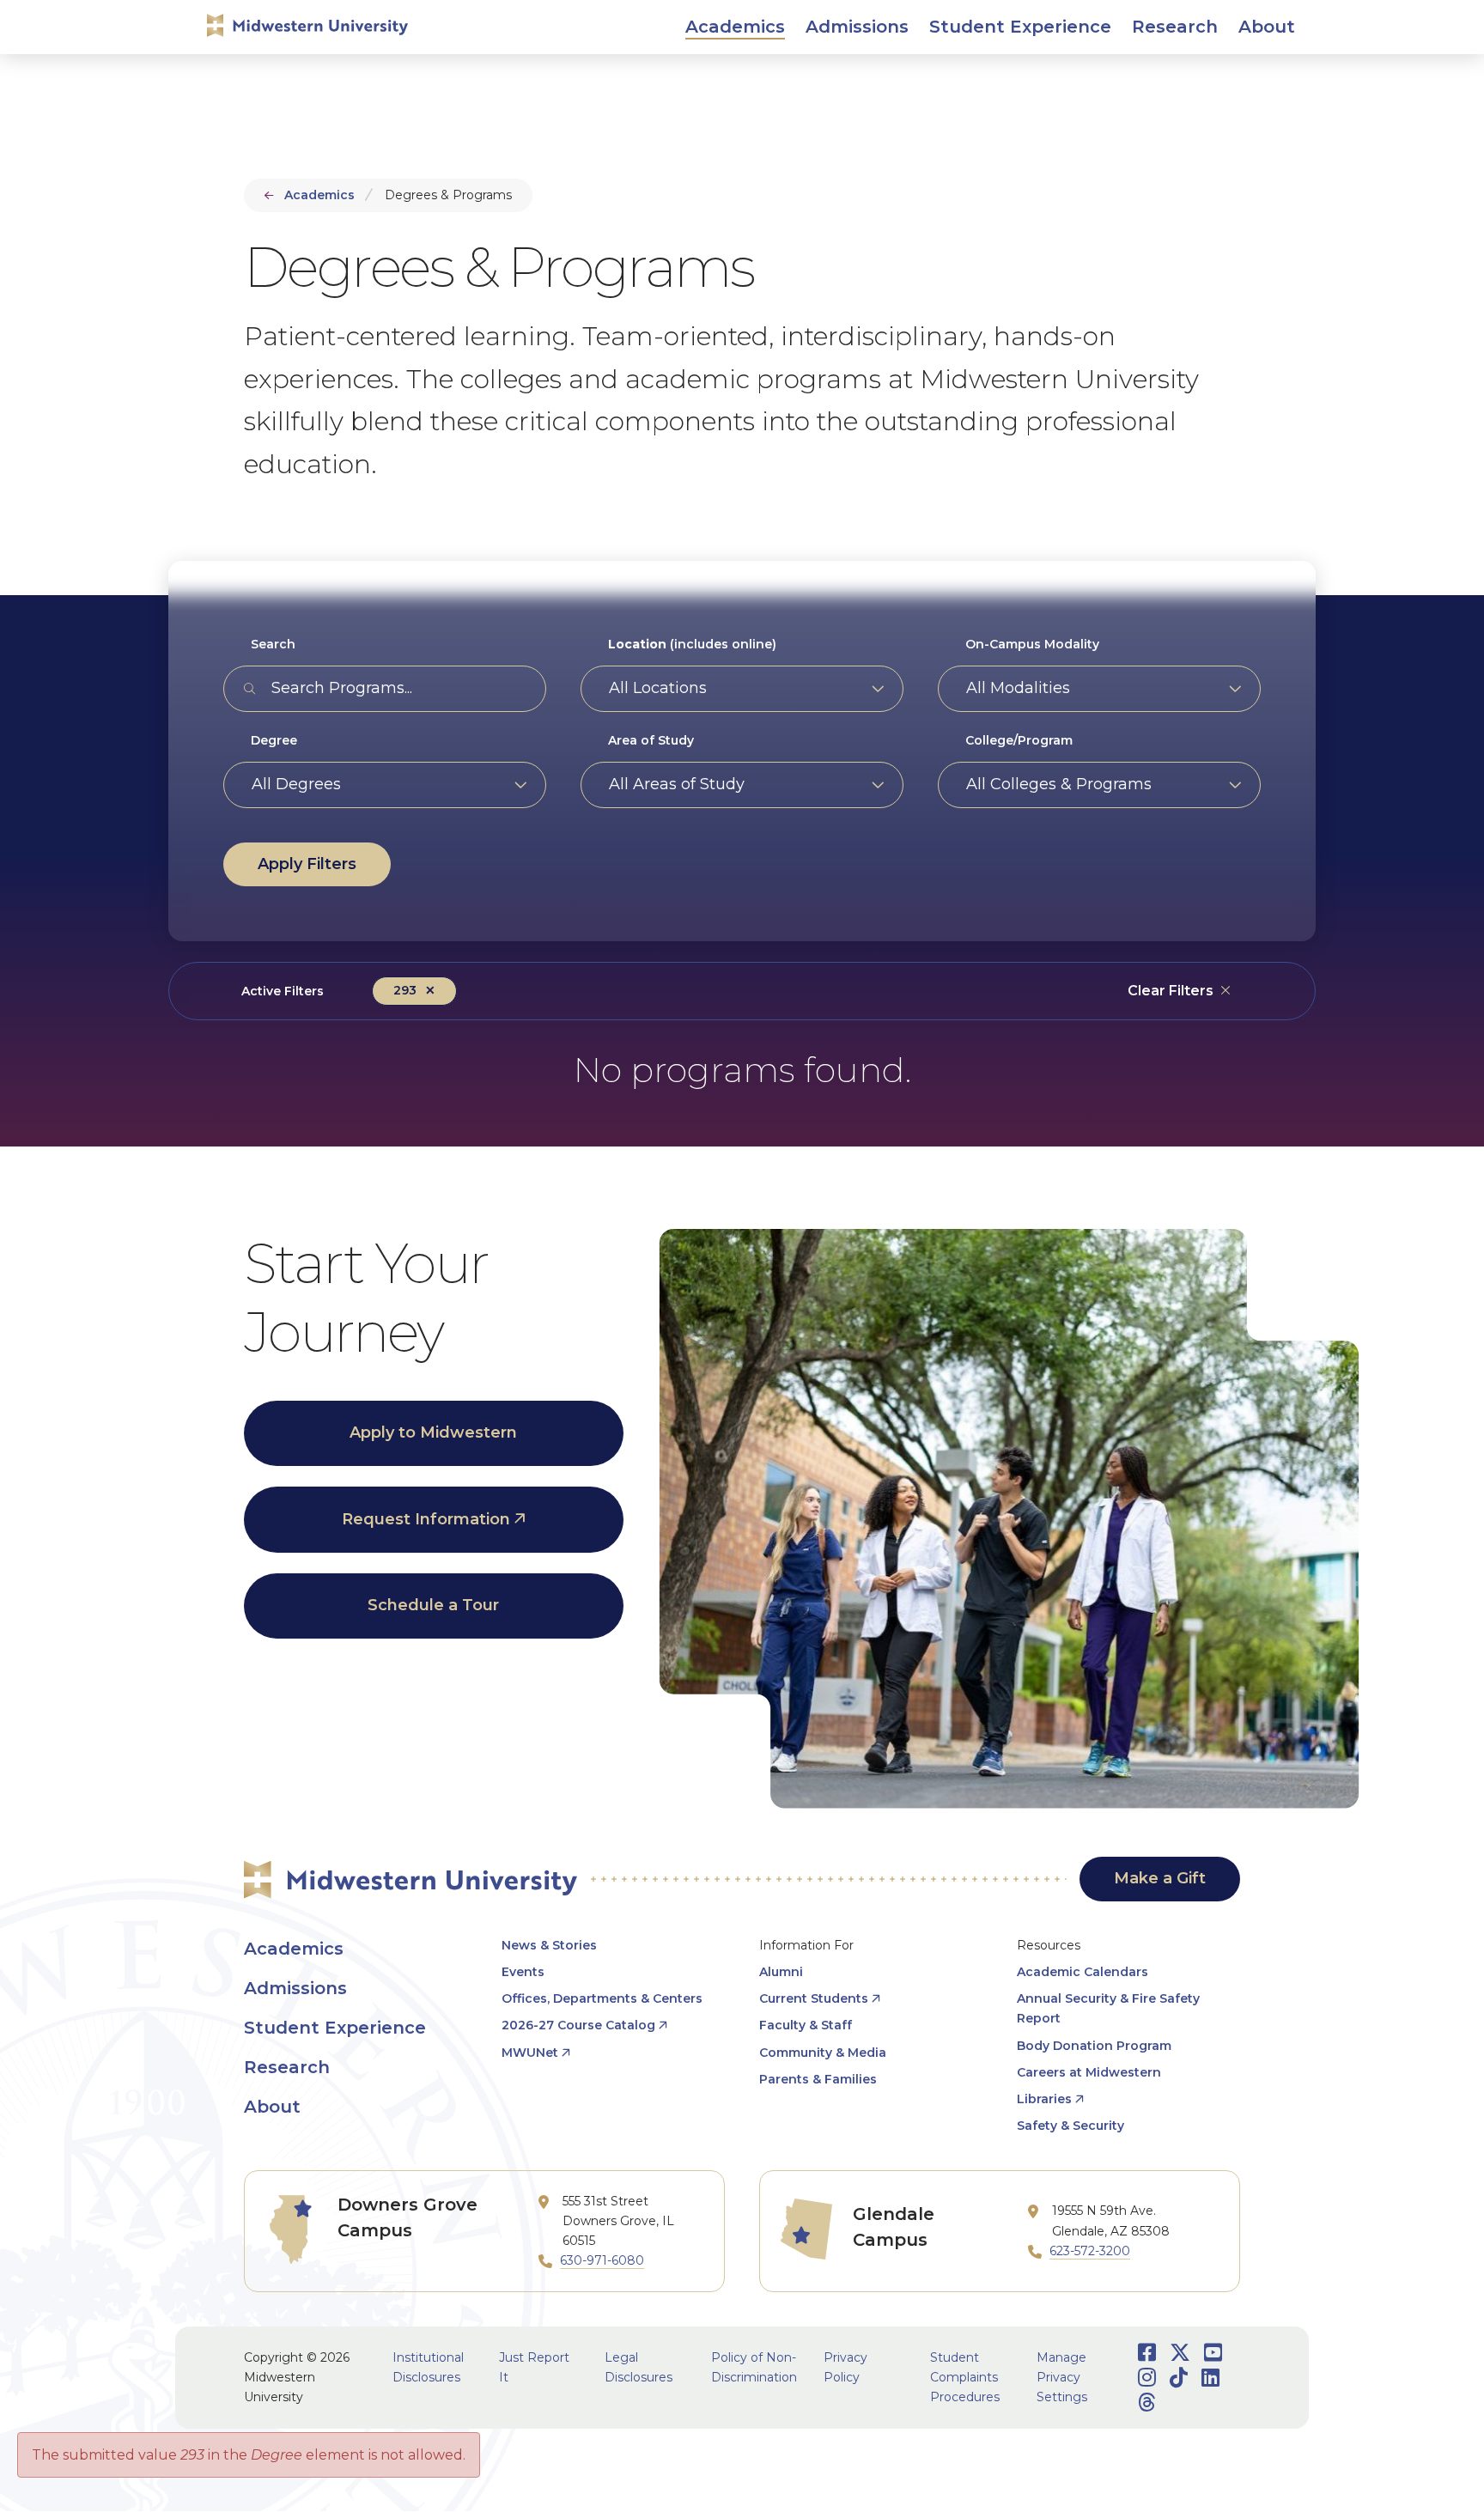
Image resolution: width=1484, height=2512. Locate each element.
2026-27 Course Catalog (578, 2025)
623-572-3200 (1090, 2251)
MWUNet (530, 2053)
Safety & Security (1070, 2126)
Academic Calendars (1083, 1972)
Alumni (781, 1972)
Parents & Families (818, 2079)
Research (287, 2067)
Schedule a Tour (433, 1605)
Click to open (735, 45)
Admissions (295, 1988)
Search (273, 644)
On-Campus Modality (1032, 644)
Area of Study (651, 740)
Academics (319, 195)
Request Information (426, 1519)
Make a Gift (1160, 1878)
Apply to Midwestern (433, 1432)
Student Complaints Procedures (965, 2377)
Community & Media (823, 2053)
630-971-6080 (602, 2260)
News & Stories (549, 1945)
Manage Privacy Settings (1062, 2377)
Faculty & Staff (806, 2025)
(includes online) (692, 644)
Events (523, 1972)
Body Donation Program (1094, 2046)
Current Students (814, 1998)
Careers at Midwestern (1089, 2072)
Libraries (1044, 2099)
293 (405, 990)
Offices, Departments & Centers (602, 1998)
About (272, 2107)
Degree (274, 740)
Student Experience (335, 2028)
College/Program (1019, 740)
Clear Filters (1171, 991)
